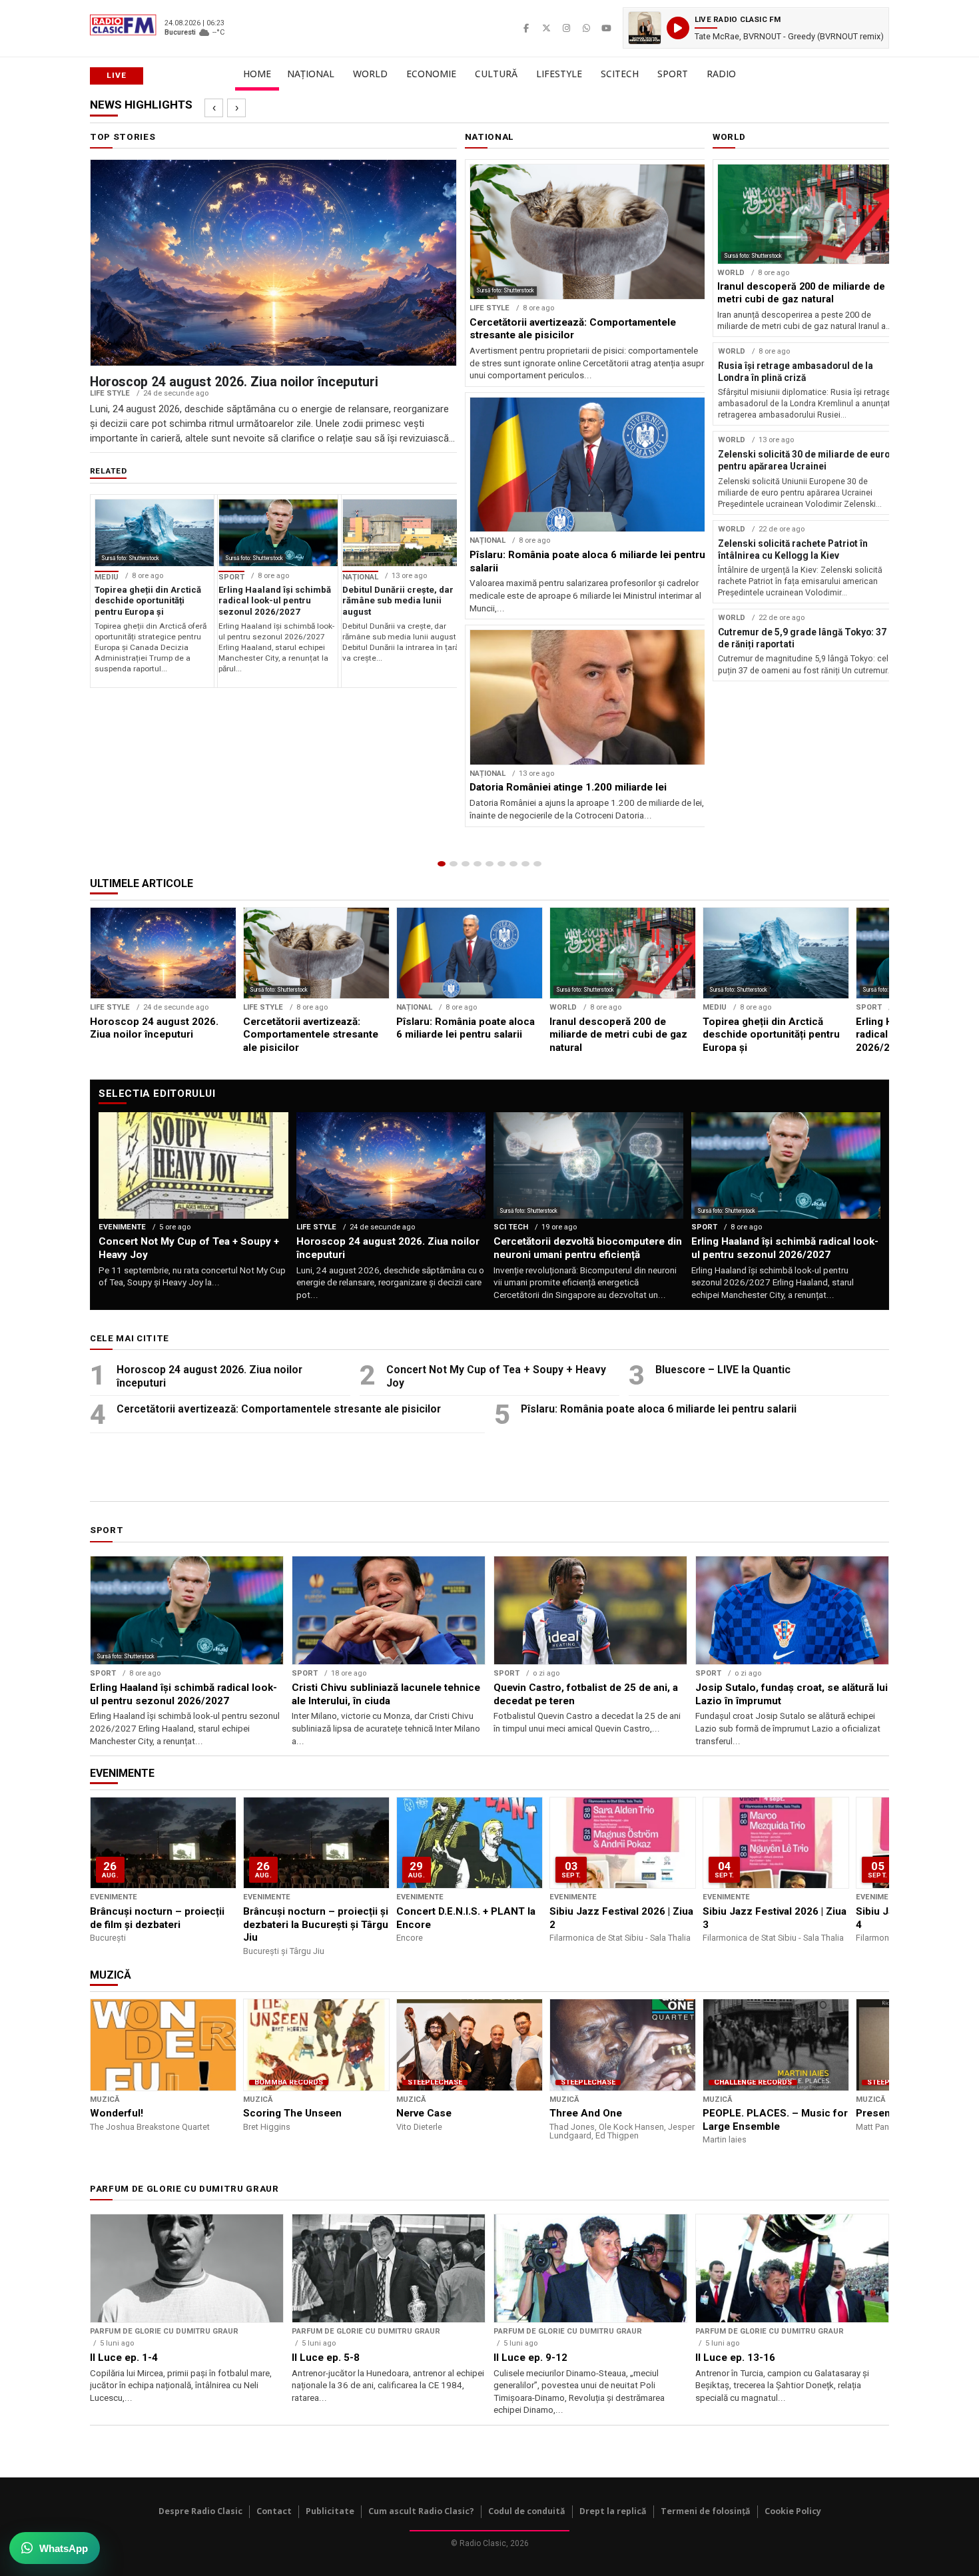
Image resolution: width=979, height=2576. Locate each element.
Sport (673, 74)
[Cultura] (489, 864)
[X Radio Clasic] (546, 28)
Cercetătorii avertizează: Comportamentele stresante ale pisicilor (279, 1409)
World (370, 74)
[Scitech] (513, 864)
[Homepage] (442, 864)
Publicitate (330, 2511)
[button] (756, 28)
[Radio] (537, 864)
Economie (431, 74)
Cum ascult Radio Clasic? (421, 2511)
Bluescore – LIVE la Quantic (723, 1370)
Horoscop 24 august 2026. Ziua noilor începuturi (209, 1376)
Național (311, 74)
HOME (257, 74)
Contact (274, 2511)
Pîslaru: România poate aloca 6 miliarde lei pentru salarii (659, 1409)
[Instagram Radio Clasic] (566, 28)
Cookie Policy (793, 2511)
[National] (454, 864)
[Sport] (525, 864)
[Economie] (478, 864)
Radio (721, 74)
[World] (466, 864)
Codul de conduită (527, 2511)
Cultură (496, 74)
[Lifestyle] (501, 864)
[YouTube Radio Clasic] (606, 28)
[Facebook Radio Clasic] (526, 28)
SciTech (620, 74)
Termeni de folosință (706, 2511)
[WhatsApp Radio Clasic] (586, 28)
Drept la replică (613, 2511)
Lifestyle (559, 74)
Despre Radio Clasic (200, 2511)
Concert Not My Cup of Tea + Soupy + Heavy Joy (496, 1376)
